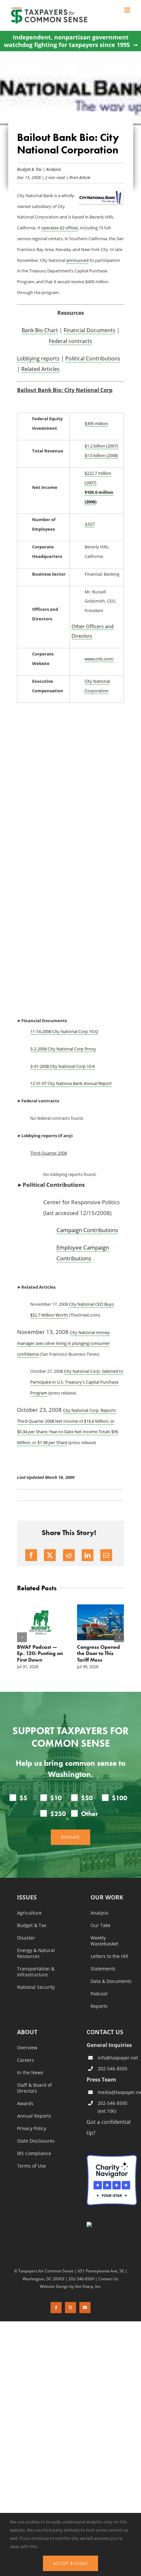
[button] (22, 1637)
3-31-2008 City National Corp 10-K (63, 1066)
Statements (103, 1969)
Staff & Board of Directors (34, 2088)
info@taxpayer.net (117, 2058)
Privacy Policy (32, 2128)
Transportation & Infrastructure (36, 1972)
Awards (25, 2104)
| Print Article (78, 177)
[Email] (106, 1555)
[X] (50, 1555)
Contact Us (108, 2279)
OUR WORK (107, 1898)
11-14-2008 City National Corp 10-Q (64, 1031)
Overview (27, 2048)
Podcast (99, 1994)
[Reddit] (69, 1555)
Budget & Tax (29, 169)
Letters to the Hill (109, 1956)
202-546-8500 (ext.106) (112, 2107)
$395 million (96, 424)
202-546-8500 (112, 2069)
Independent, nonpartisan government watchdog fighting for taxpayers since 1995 (67, 41)
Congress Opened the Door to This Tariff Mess (99, 1653)
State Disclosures (36, 2141)
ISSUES (27, 1898)
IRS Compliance (34, 2153)
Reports (99, 2006)
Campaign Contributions (87, 1230)
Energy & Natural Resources (36, 1953)
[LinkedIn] (88, 1555)
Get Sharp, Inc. (88, 2286)
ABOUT (27, 2032)
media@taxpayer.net (117, 2092)
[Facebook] (31, 1555)
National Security (36, 1987)
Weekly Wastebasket (104, 1941)
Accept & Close (70, 2563)
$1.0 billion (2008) (101, 455)
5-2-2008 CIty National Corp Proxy (63, 1049)
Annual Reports (34, 2116)
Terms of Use (31, 2166)
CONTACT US (105, 2032)
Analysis (53, 169)
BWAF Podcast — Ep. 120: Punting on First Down (40, 1653)
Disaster (26, 1938)
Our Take (101, 1925)
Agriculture (29, 1913)
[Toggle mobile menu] (128, 10)
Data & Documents (111, 1981)
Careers (26, 2060)
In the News (30, 2073)
